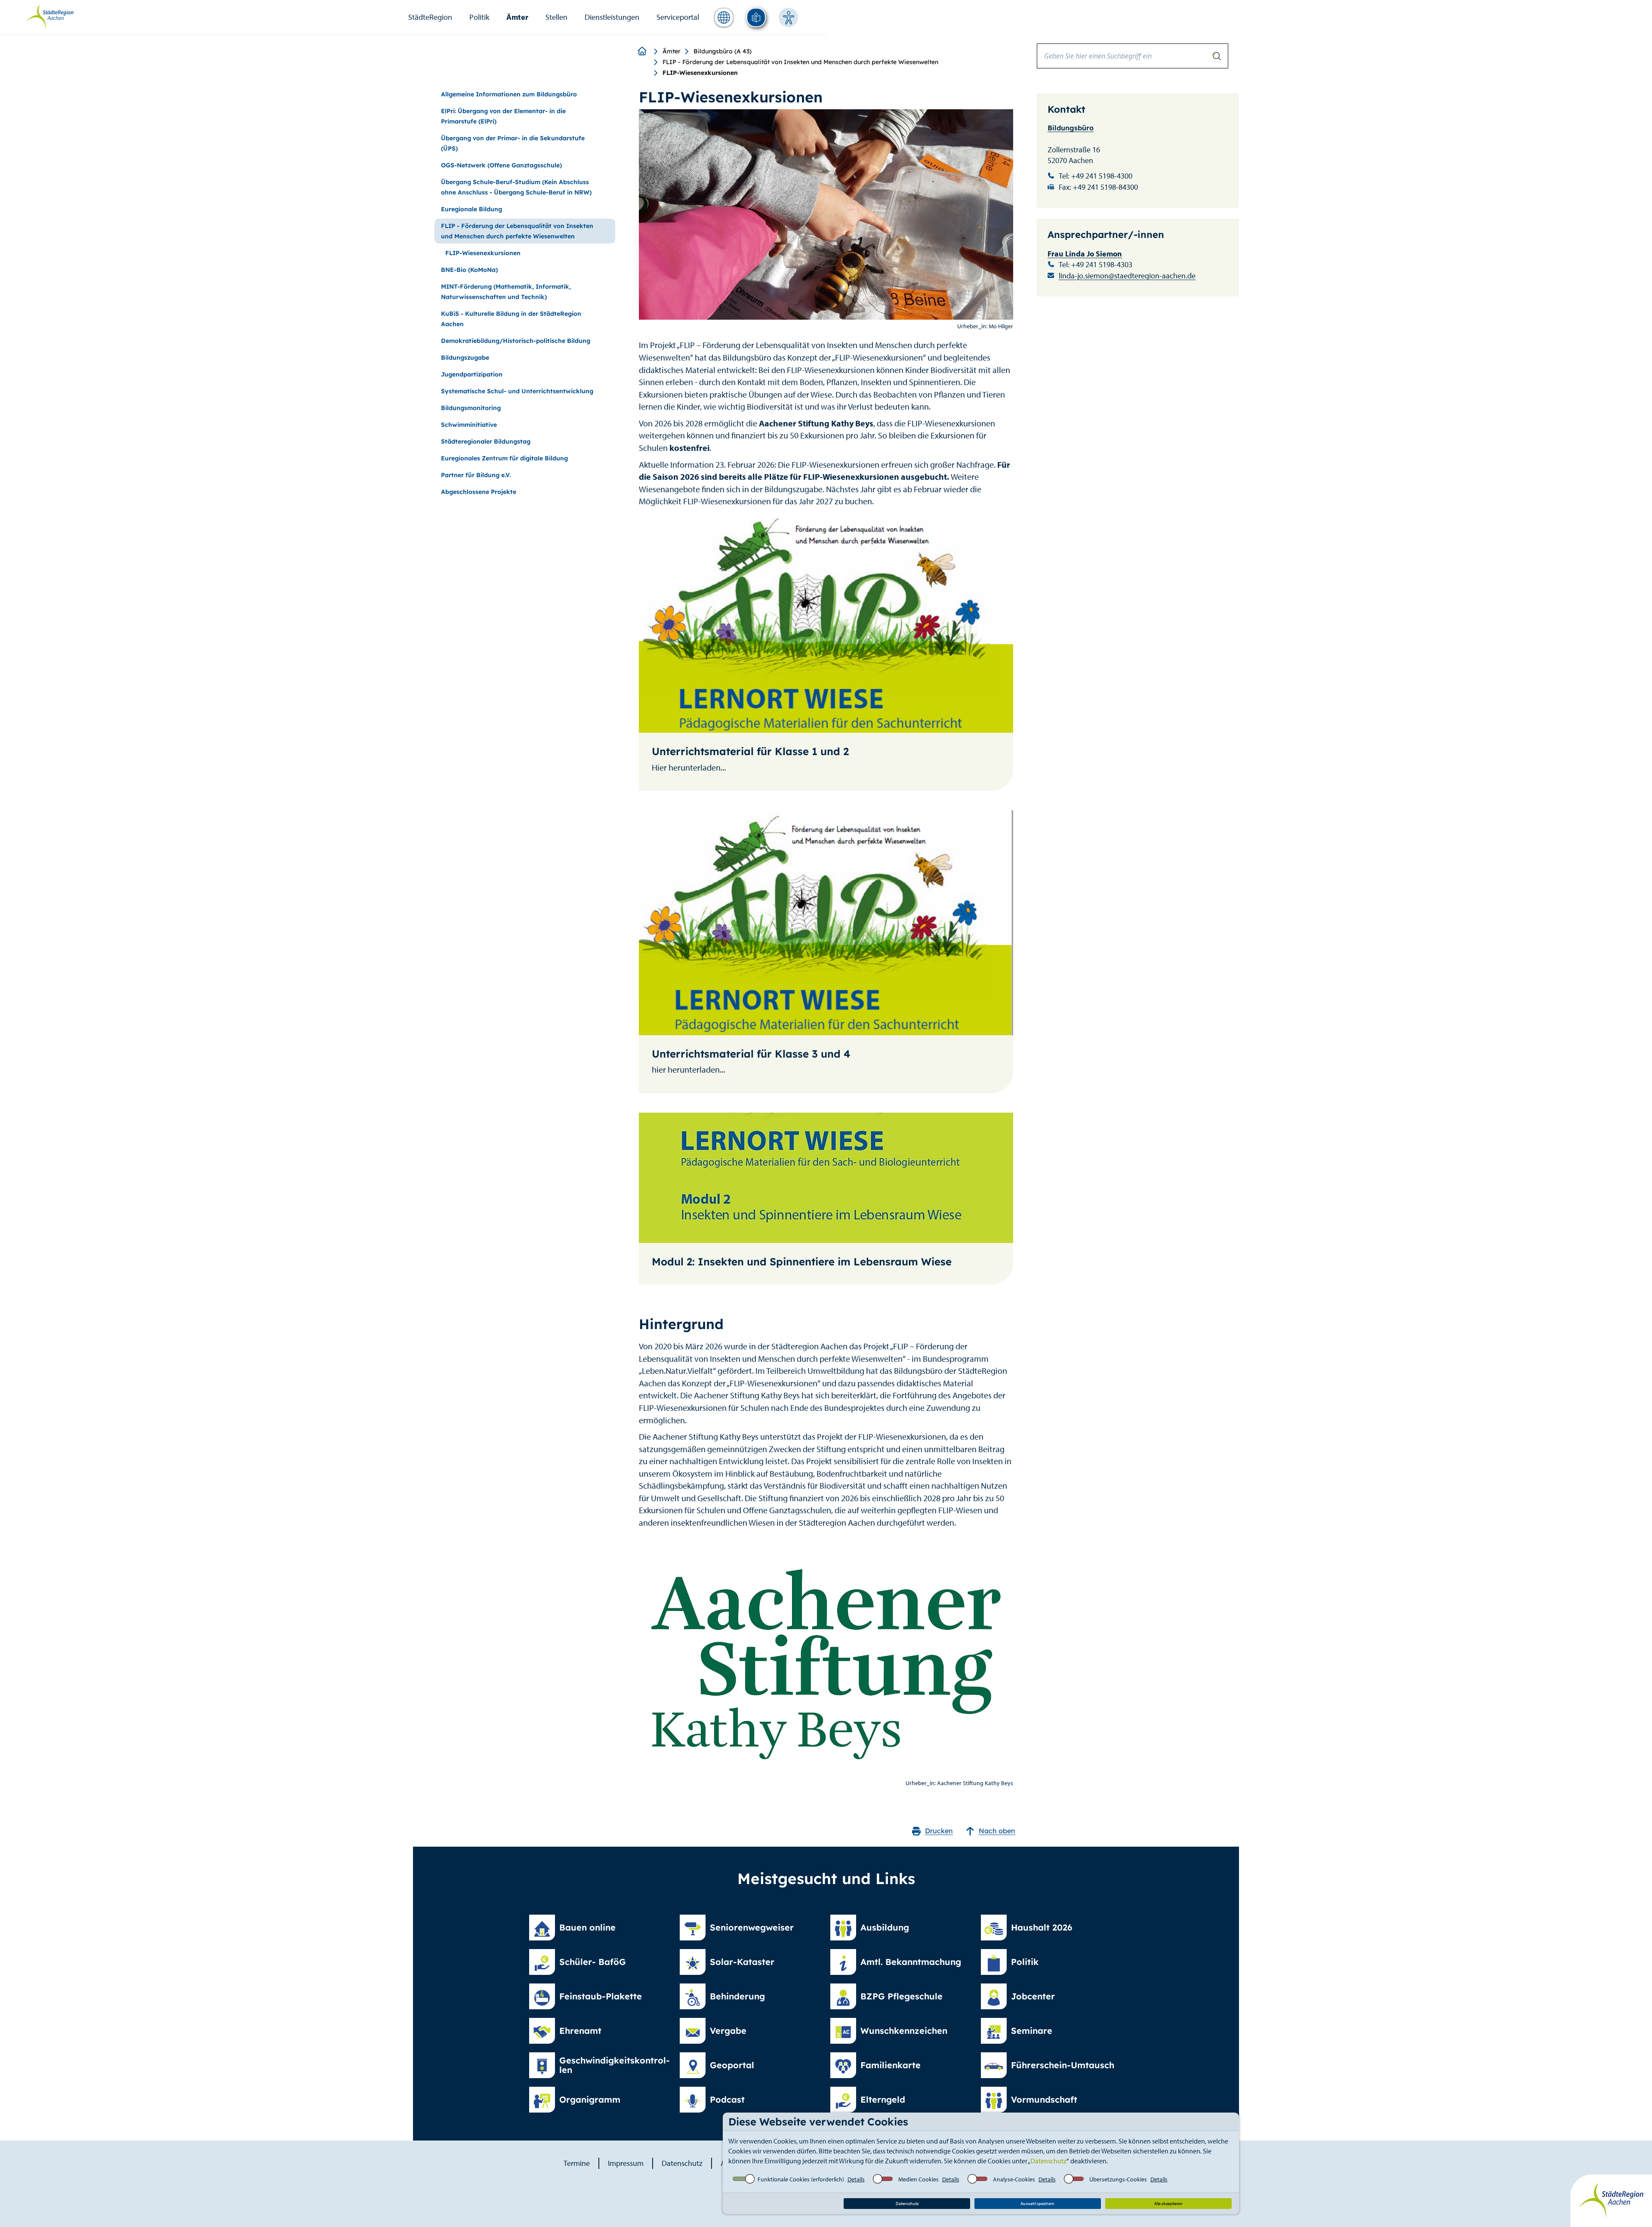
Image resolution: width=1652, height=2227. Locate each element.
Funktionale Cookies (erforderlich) (801, 2179)
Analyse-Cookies (1014, 2179)
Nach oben (997, 1831)
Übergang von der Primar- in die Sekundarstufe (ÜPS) (513, 143)
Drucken (939, 1831)
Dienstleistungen (612, 17)
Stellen (556, 17)
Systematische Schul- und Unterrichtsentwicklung (517, 391)
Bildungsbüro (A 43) (723, 51)
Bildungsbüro (1071, 128)
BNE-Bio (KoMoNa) (469, 270)
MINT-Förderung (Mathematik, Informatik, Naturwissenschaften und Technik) (506, 292)
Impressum (626, 2163)
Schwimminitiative (469, 425)
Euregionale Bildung (472, 209)
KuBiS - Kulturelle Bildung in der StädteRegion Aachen (511, 319)
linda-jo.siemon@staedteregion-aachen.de (1127, 276)
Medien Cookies (918, 2179)
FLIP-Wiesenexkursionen (483, 253)
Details (856, 2179)
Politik (479, 17)
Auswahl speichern (1037, 2204)
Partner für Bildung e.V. (476, 475)
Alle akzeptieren (1168, 2204)
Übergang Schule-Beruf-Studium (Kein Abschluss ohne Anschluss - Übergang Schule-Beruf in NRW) (516, 187)
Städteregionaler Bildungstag (486, 441)
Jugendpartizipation (472, 374)
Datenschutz (1048, 2161)
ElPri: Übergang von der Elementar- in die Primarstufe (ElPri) (503, 116)
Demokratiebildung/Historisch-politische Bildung (516, 341)
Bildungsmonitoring (471, 408)
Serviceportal (678, 17)
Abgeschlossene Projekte (479, 492)
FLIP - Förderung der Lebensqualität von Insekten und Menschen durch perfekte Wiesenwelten (800, 62)
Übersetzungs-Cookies (1118, 2179)
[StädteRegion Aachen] (50, 16)
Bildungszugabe (465, 358)
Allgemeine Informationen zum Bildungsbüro (509, 94)
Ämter (517, 17)
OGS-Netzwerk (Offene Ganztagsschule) (501, 165)
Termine (577, 2163)
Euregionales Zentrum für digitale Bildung (504, 458)
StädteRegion (430, 17)
